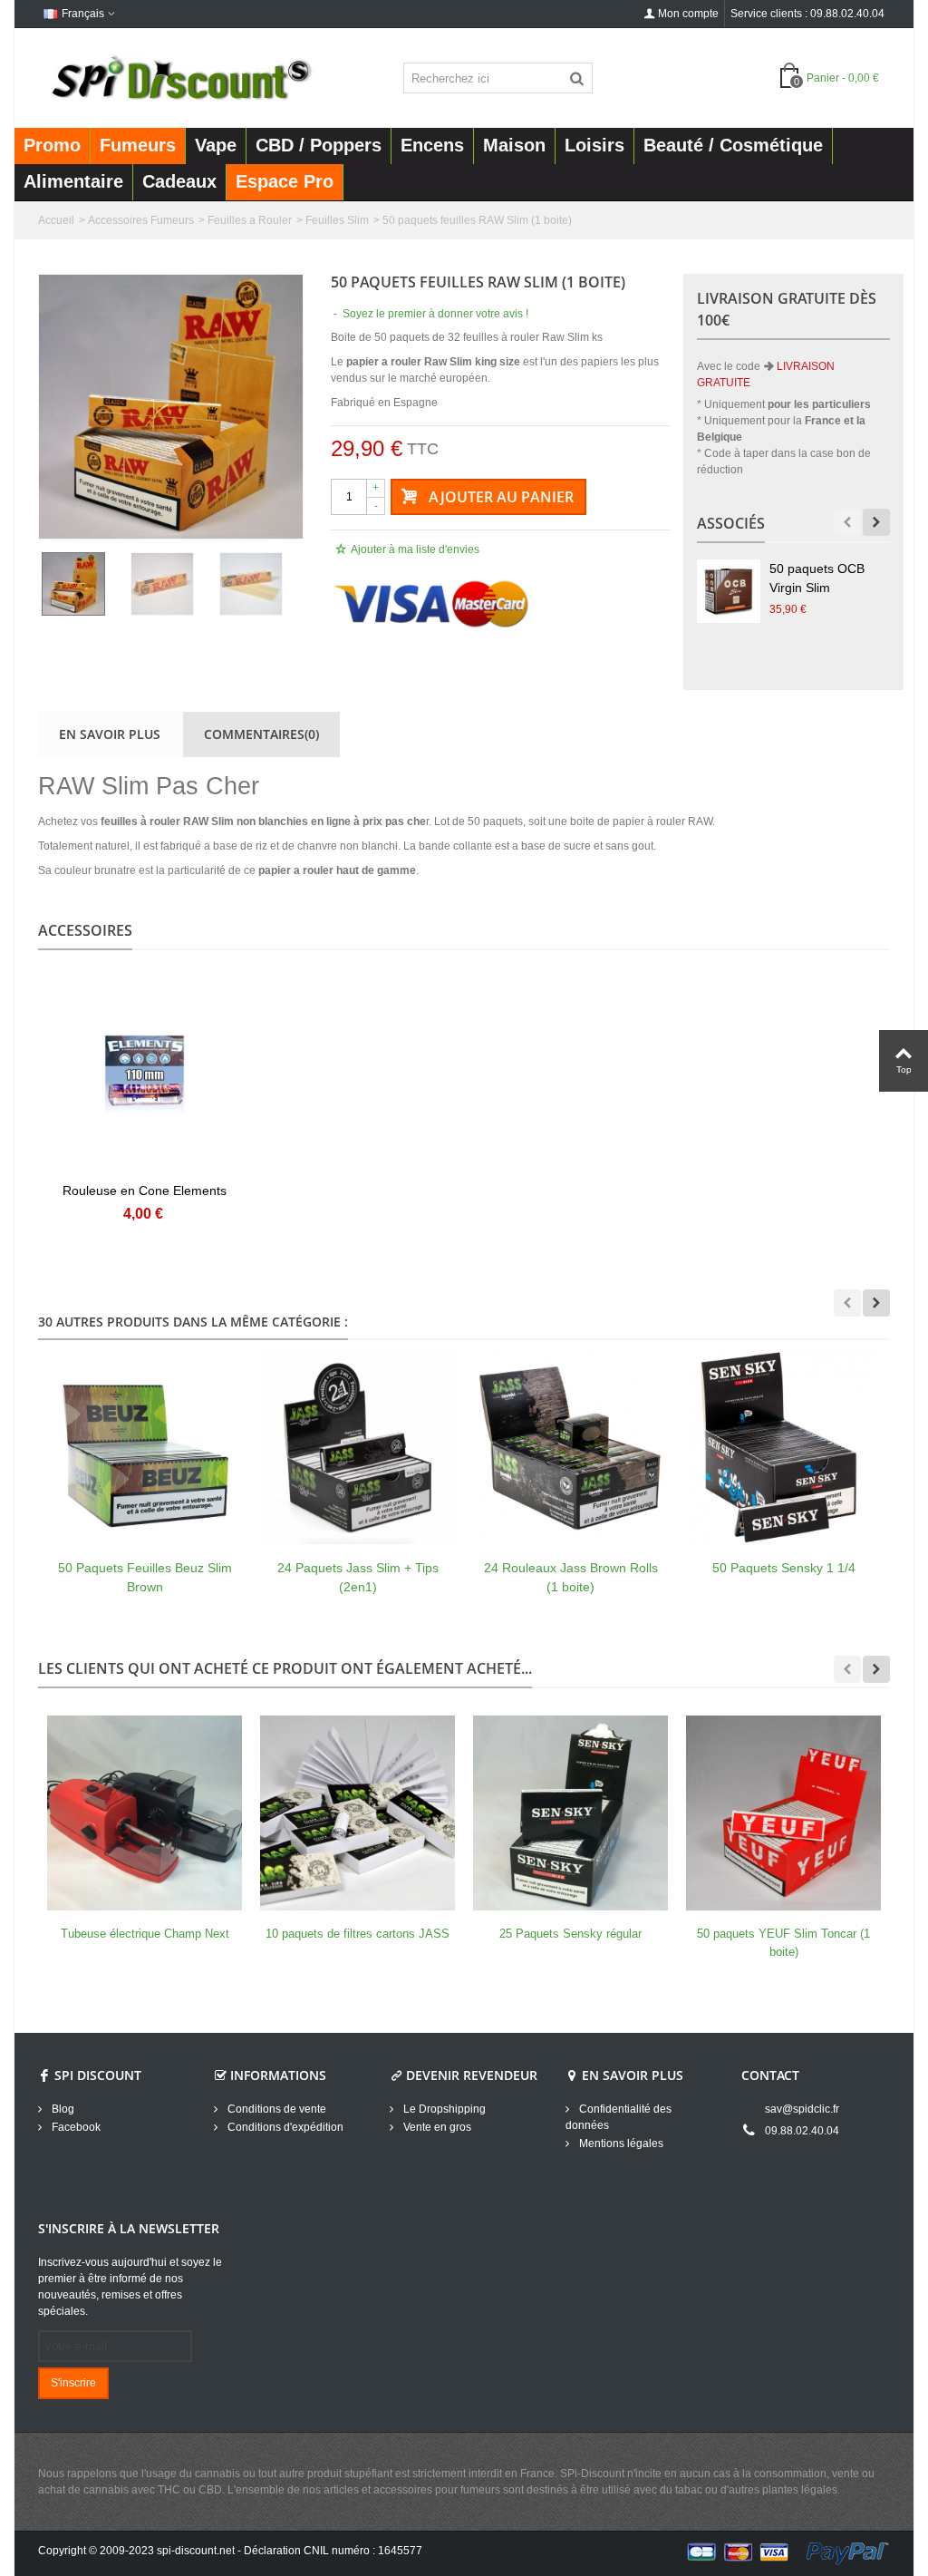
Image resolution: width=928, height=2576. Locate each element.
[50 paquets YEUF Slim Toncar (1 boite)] (783, 1813)
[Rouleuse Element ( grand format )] (145, 1075)
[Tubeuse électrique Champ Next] (145, 1813)
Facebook (75, 2127)
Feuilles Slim (337, 220)
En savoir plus (110, 734)
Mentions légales (620, 2143)
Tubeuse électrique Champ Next (145, 1934)
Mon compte (688, 14)
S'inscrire (73, 2383)
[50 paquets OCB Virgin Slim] (729, 591)
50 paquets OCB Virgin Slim (817, 578)
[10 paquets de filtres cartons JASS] (358, 1813)
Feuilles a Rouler (250, 220)
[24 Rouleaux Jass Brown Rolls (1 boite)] (570, 1447)
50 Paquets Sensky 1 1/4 (784, 1568)
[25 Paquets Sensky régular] (570, 1813)
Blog (62, 2109)
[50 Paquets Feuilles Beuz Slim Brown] (145, 1447)
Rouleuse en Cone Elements (145, 1191)
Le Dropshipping (443, 2109)
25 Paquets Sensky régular (570, 1934)
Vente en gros (436, 2127)
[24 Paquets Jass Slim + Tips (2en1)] (358, 1447)
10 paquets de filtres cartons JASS (358, 1934)
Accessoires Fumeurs (141, 220)
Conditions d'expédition (284, 2127)
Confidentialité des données (619, 2117)
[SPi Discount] (180, 77)
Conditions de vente (275, 2109)
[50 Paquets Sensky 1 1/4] (783, 1447)
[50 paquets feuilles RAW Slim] (171, 407)
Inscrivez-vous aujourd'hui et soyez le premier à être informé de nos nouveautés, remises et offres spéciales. (130, 2287)
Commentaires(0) (261, 734)
